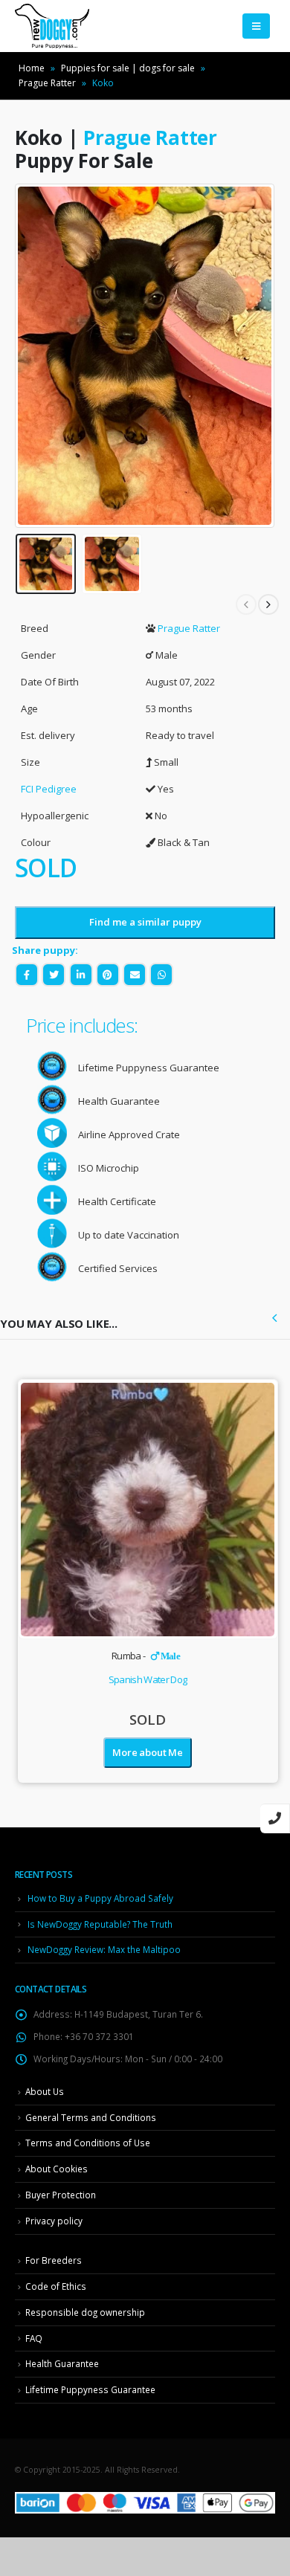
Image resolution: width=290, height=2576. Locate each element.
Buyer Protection (61, 2195)
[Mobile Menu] (256, 26)
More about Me (147, 1752)
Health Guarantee (62, 2363)
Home (32, 68)
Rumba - (146, 1656)
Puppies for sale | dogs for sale (128, 68)
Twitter (54, 975)
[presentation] (33, 356)
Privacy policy (54, 2221)
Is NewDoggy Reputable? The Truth (100, 1924)
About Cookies (57, 2169)
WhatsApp (161, 975)
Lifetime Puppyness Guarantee (90, 2389)
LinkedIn (81, 975)
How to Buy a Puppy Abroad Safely (100, 1898)
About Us (45, 2091)
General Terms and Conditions (91, 2117)
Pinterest (108, 975)
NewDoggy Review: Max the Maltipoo (104, 1949)
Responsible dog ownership (85, 2312)
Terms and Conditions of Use (88, 2143)
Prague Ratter (47, 83)
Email (135, 975)
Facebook (27, 975)
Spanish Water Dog (148, 1679)
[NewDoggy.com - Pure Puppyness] (52, 26)
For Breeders (54, 2260)
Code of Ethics (56, 2286)
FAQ (34, 2338)
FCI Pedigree (49, 789)
